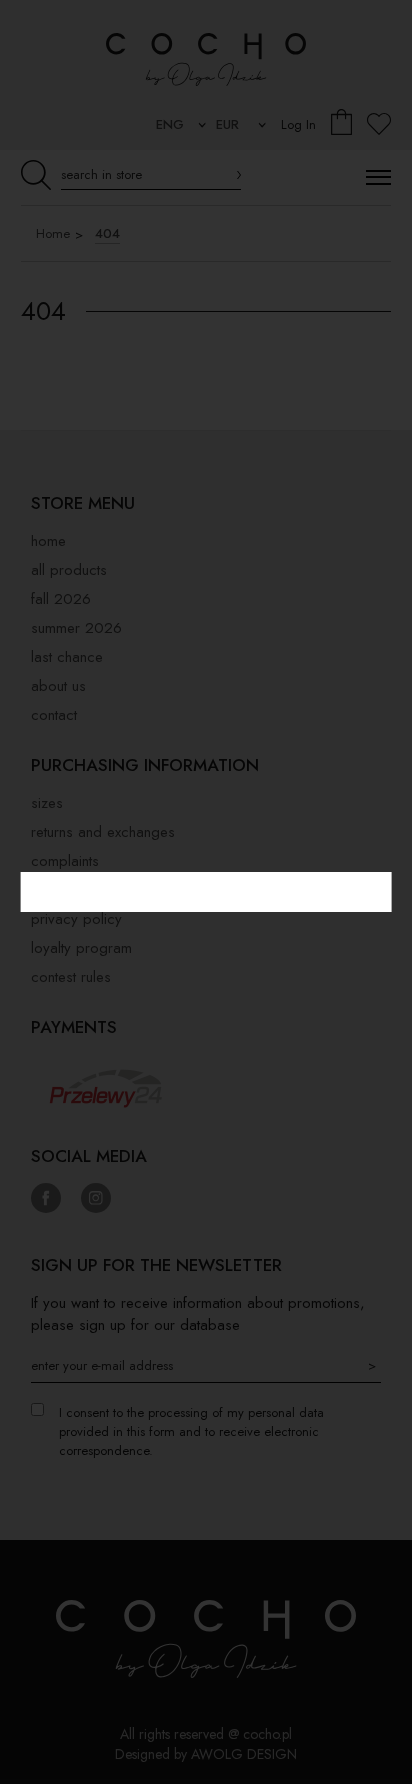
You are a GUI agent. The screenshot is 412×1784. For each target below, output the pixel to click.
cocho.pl (267, 1734)
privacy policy (76, 919)
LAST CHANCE (67, 657)
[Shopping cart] (341, 124)
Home (53, 233)
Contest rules (71, 977)
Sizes (47, 803)
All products (69, 570)
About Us (58, 686)
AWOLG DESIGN (244, 1754)
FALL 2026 (61, 599)
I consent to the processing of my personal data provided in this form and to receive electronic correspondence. (191, 1431)
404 (107, 233)
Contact (54, 715)
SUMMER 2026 (76, 628)
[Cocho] (206, 59)
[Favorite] (379, 124)
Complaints (65, 861)
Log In (298, 124)
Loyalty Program (81, 948)
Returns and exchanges (103, 832)
